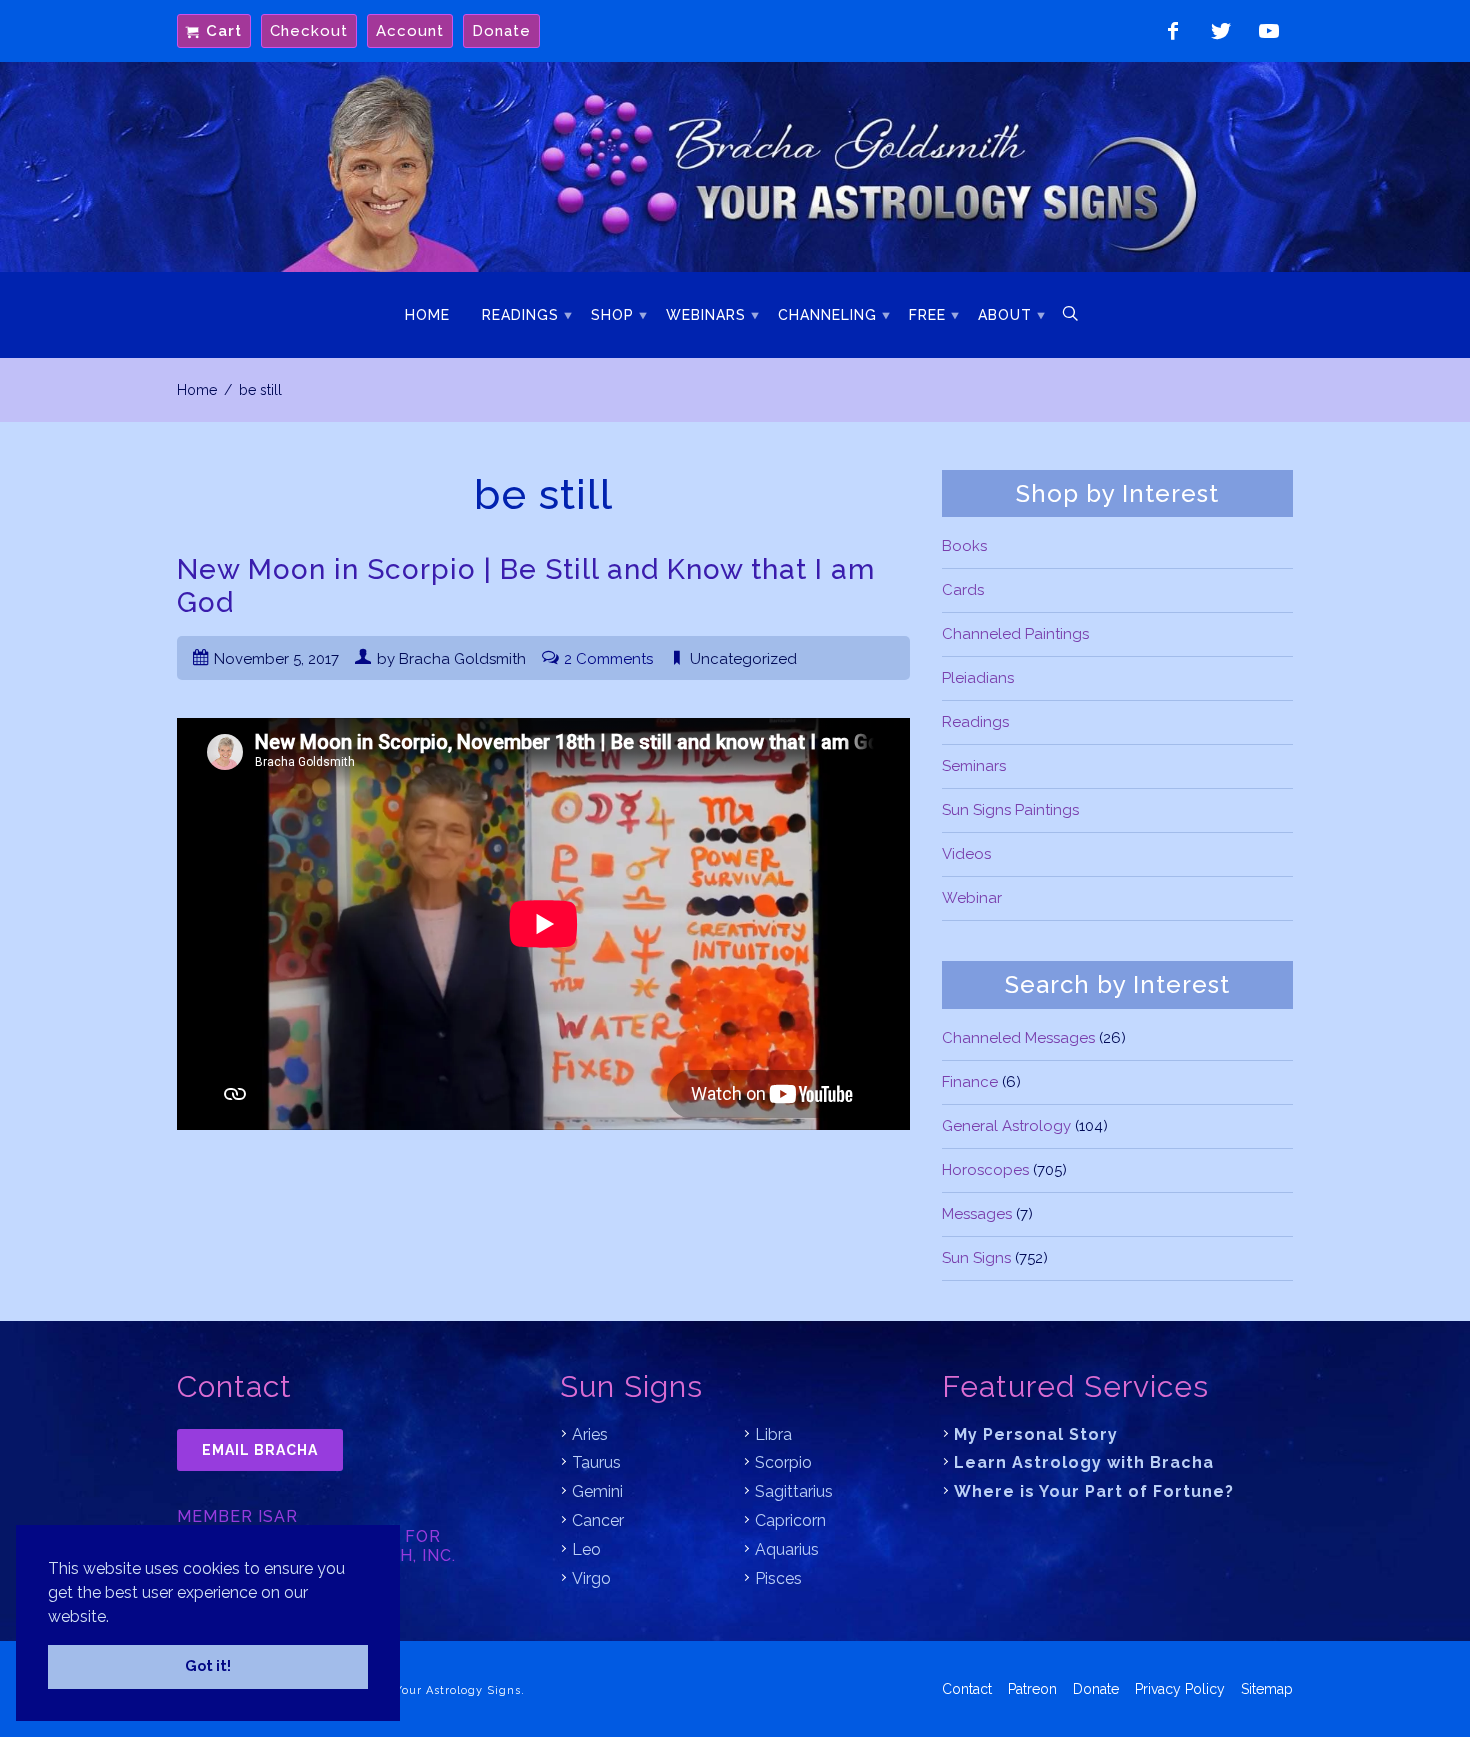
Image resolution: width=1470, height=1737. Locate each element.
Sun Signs (976, 1258)
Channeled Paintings (1015, 634)
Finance (970, 1082)
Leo (586, 1549)
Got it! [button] (208, 1665)
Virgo (591, 1578)
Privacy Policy (1180, 1689)
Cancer (598, 1520)
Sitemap (1267, 1689)
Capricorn (790, 1520)
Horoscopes (985, 1170)
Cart (224, 31)
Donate (501, 31)
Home (427, 315)
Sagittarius (794, 1491)
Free (927, 315)
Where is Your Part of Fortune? (1094, 1491)
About (1005, 315)
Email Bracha (260, 1450)
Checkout (309, 31)
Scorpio (783, 1462)
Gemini (597, 1491)
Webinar (972, 898)
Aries (590, 1434)
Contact (967, 1689)
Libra (773, 1434)
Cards (963, 590)
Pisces (778, 1578)
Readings (520, 315)
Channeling (827, 315)
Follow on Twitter (1221, 31)
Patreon (1032, 1689)
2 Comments (608, 659)
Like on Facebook (1173, 31)
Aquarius (787, 1549)
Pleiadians (978, 678)
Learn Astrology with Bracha (1084, 1462)
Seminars (974, 766)
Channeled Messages (1018, 1038)
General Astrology (1006, 1126)
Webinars (706, 315)
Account (410, 31)
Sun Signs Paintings (1010, 810)
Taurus (596, 1462)
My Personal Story (1036, 1434)
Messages (977, 1214)
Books (964, 546)
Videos (966, 854)
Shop (612, 315)
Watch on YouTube (1269, 31)
